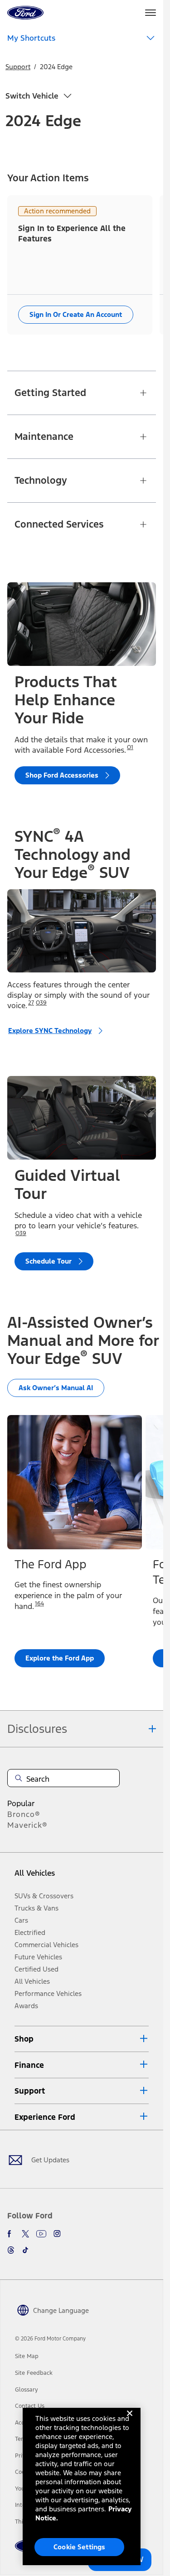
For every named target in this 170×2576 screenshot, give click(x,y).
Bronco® (24, 1814)
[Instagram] (57, 2234)
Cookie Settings (79, 2547)
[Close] (130, 2420)
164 (39, 1604)
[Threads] (11, 2250)
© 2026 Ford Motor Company (50, 2339)
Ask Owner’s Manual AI (56, 1388)
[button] (82, 2039)
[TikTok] (25, 2250)
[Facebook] (11, 2234)
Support (18, 67)
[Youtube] (41, 2234)
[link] (27, 2356)
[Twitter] (25, 2234)
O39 (41, 1003)
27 (31, 1003)
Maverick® (27, 1825)
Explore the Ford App (60, 1658)
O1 (130, 747)
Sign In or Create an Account (76, 314)
